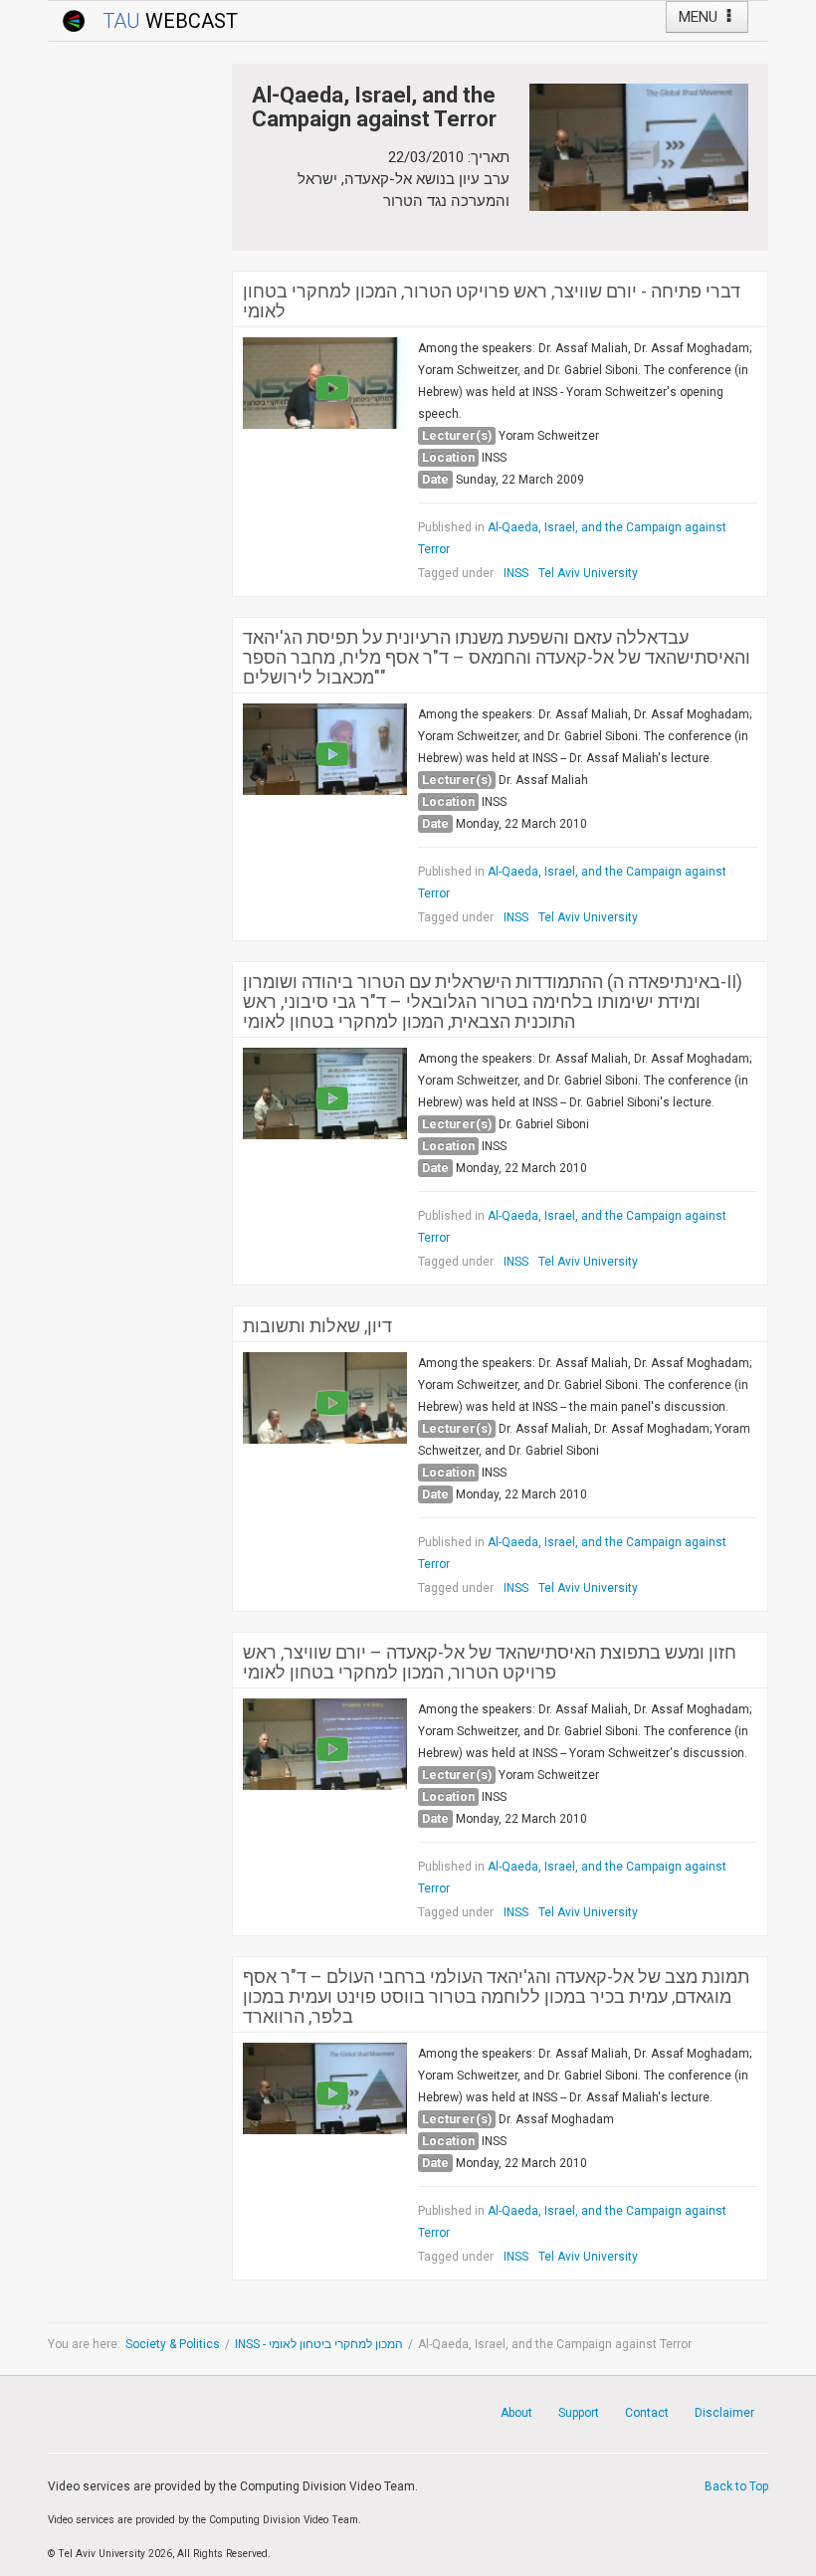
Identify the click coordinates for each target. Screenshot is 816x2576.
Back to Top (736, 2486)
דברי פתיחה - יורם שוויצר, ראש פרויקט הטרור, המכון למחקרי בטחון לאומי (492, 301)
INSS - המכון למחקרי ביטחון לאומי (319, 2344)
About (516, 2413)
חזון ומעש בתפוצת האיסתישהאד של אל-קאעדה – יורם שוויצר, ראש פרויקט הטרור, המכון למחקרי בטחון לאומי (490, 1663)
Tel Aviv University (588, 573)
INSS (516, 573)
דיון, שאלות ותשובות (317, 1326)
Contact (647, 2413)
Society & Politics (173, 2344)
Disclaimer (724, 2413)
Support (579, 2413)
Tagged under (456, 573)
